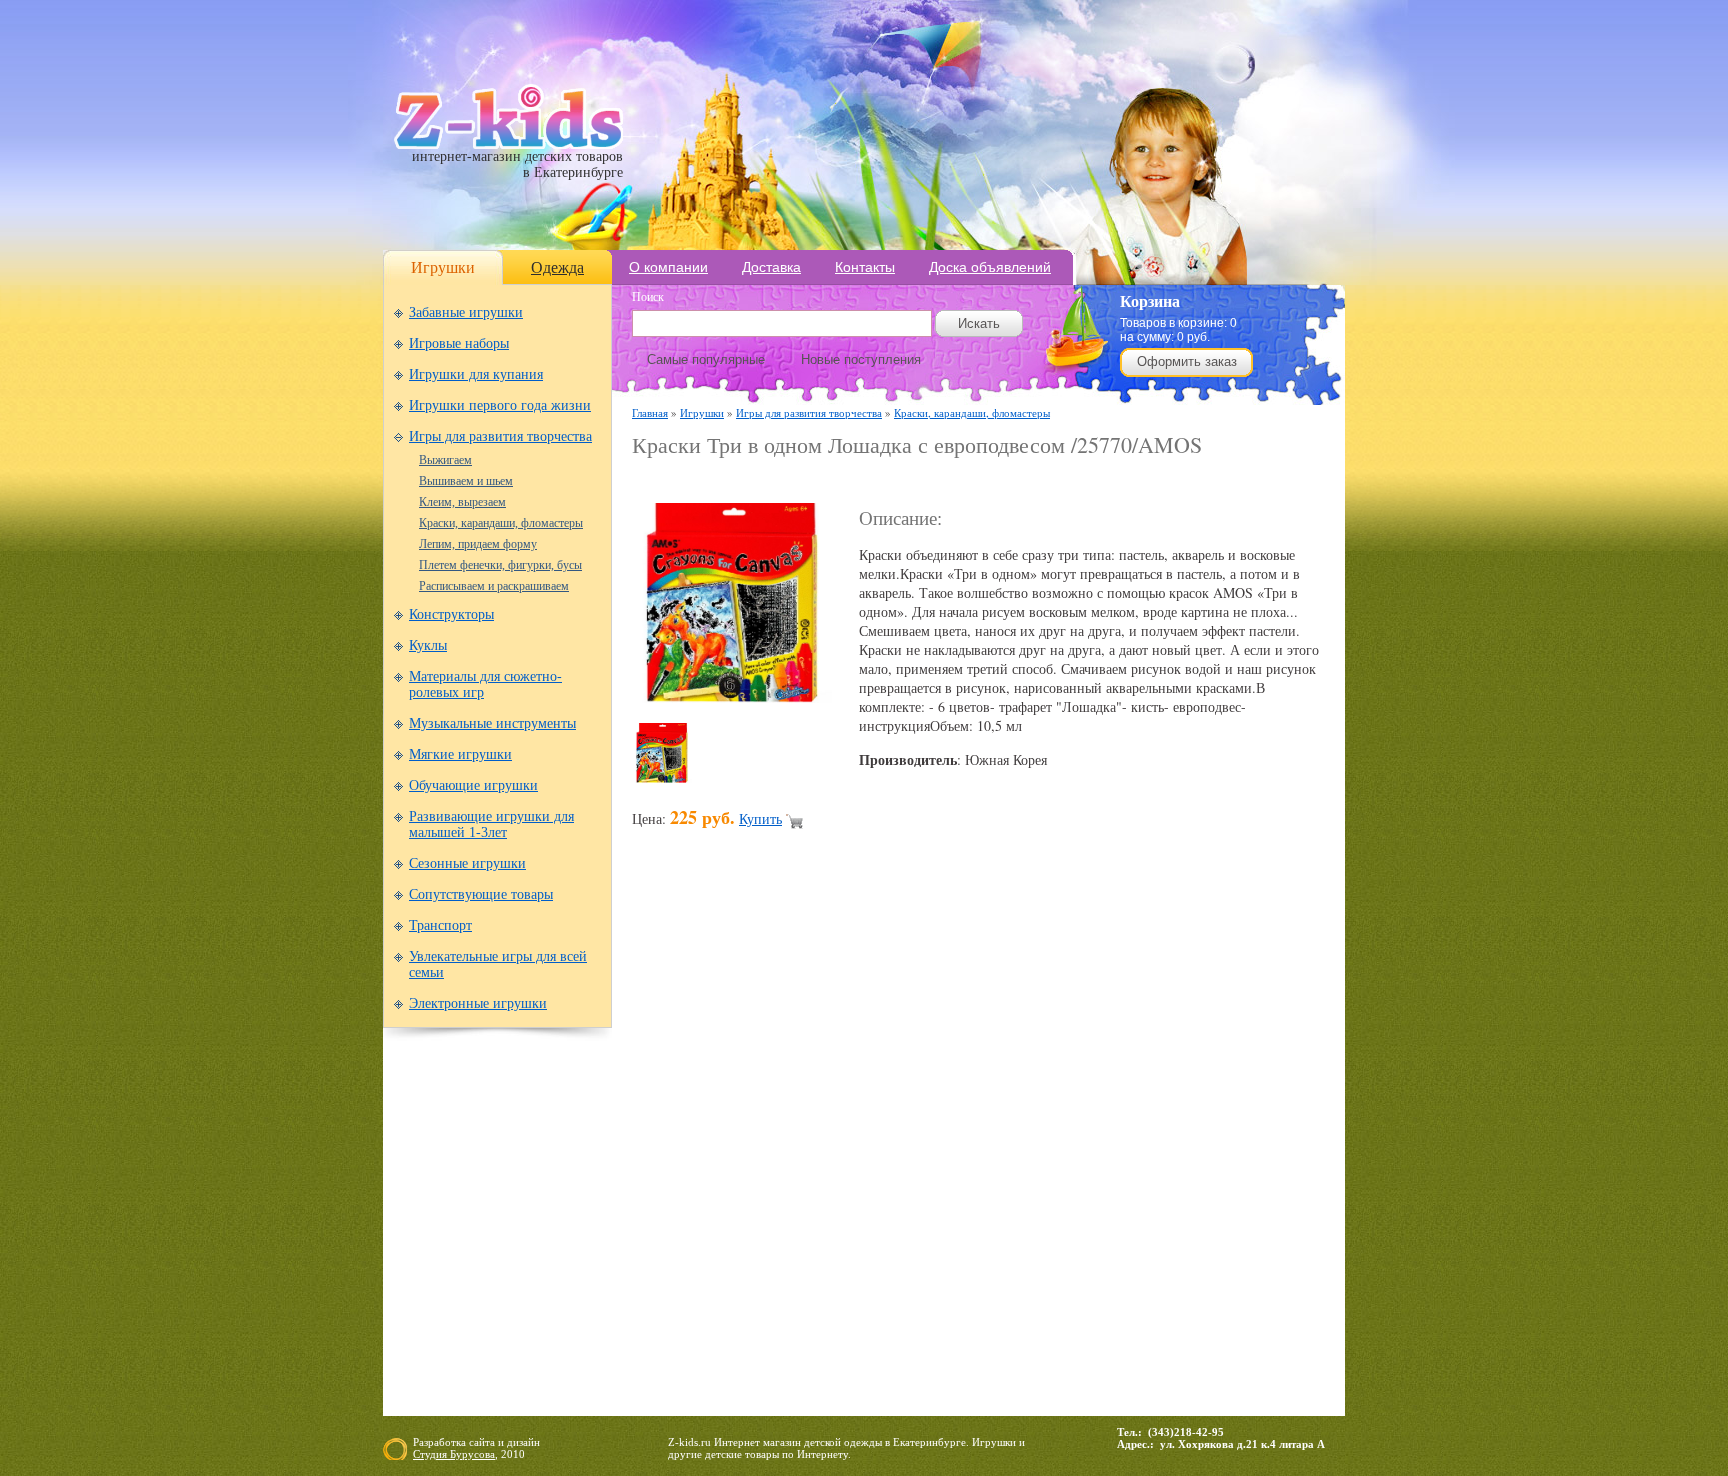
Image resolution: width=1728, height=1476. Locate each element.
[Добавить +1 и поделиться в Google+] (800, 1146)
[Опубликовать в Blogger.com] (648, 1146)
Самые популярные (706, 359)
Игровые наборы (459, 343)
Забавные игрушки (466, 312)
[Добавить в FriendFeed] (724, 1146)
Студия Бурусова (454, 1454)
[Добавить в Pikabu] (1066, 1146)
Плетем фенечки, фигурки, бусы (500, 565)
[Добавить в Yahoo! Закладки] (1180, 1146)
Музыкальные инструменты (492, 723)
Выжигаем (445, 460)
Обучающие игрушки (473, 785)
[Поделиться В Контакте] (1142, 1146)
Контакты (865, 267)
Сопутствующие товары (481, 894)
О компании (668, 267)
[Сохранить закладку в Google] (762, 1146)
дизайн (523, 1442)
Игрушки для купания (476, 374)
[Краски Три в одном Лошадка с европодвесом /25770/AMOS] (732, 697)
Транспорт (440, 925)
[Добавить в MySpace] (990, 1146)
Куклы (428, 645)
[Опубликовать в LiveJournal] (876, 1146)
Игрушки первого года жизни (500, 405)
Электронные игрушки (478, 1003)
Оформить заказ (1187, 361)
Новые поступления (861, 359)
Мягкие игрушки (460, 754)
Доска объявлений (990, 267)
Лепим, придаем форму (478, 544)
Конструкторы (451, 614)
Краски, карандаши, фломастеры (501, 523)
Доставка (771, 267)
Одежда (557, 267)
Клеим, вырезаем (462, 502)
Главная (650, 412)
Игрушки (443, 267)
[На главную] (508, 144)
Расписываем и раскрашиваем (494, 586)
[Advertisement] (866, 481)
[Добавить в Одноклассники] (1028, 1146)
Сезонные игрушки (467, 863)
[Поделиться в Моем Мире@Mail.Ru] (914, 1146)
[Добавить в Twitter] (1104, 1146)
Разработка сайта (454, 1442)
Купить (760, 818)
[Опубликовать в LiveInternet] (838, 1146)
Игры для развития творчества (500, 436)
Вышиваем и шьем (466, 481)
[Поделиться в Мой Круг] (952, 1146)
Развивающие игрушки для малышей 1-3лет (491, 824)
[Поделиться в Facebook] (686, 1146)
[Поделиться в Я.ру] (1218, 1146)
